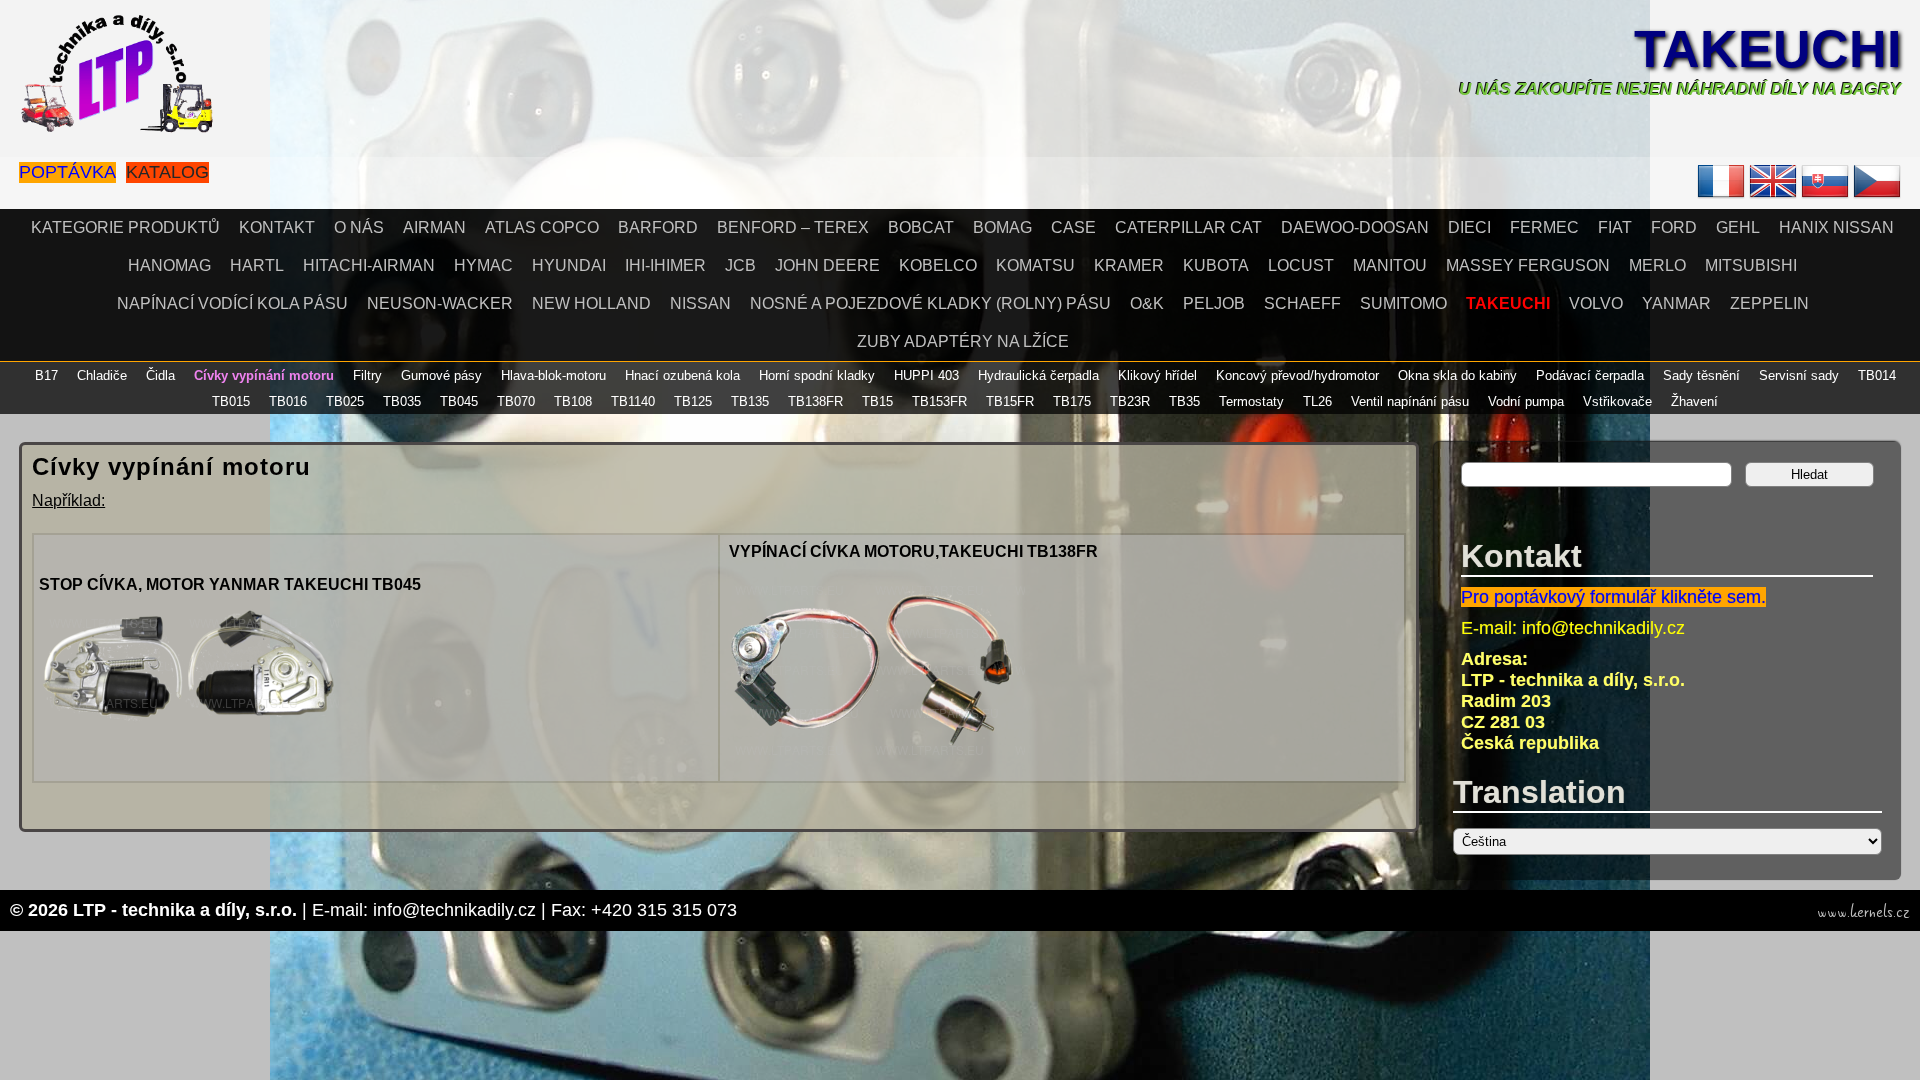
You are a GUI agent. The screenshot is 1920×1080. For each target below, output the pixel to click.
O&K (1147, 303)
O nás (359, 227)
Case (1073, 227)
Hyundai (569, 265)
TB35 (1184, 401)
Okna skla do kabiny (1457, 375)
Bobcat (921, 227)
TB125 (693, 401)
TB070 (516, 401)
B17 (46, 375)
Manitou (1390, 265)
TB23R (1130, 401)
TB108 (573, 401)
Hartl (257, 265)
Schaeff (1302, 303)
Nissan (700, 303)
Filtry (367, 375)
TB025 (345, 401)
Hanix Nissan (1836, 227)
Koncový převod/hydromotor (1297, 375)
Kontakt (277, 227)
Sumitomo (1403, 303)
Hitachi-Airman (369, 265)
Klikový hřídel (1157, 375)
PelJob (1214, 303)
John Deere (827, 265)
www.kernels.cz (1863, 912)
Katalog (167, 172)
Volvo (1596, 303)
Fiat (1615, 227)
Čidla (160, 375)
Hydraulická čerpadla (1038, 375)
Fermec (1544, 227)
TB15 (877, 401)
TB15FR (1010, 401)
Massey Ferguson (1528, 265)
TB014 (1877, 375)
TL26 (1317, 401)
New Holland (591, 303)
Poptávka (67, 172)
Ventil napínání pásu (1410, 401)
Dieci (1469, 227)
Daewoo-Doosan (1355, 227)
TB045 (459, 401)
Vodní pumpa (1526, 401)
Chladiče (102, 375)
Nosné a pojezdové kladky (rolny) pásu (930, 303)
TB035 (402, 401)
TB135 (750, 401)
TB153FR (939, 401)
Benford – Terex (793, 227)
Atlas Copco (542, 227)
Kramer (1129, 265)
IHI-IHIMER (665, 265)
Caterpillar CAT (1188, 227)
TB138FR (815, 401)
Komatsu (1035, 265)
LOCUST (1301, 265)
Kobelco (938, 265)
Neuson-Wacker (440, 303)
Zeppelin (1769, 303)
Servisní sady (1799, 375)
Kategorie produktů (125, 227)
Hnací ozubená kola (682, 375)
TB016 (288, 401)
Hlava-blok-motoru (553, 375)
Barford (658, 227)
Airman (434, 227)
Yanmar (1676, 303)
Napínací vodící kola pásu (232, 303)
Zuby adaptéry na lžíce (963, 341)
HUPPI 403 (926, 375)
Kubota (1216, 265)
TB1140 (633, 401)
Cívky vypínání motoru (264, 375)
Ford (1674, 227)
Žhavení (1694, 401)
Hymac (483, 265)
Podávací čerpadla (1590, 375)
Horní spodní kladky (817, 375)
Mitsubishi (1751, 265)
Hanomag (169, 265)
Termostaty (1251, 401)
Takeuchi (1767, 49)
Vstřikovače (1617, 401)
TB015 (231, 401)
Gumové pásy (441, 375)
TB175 (1072, 401)
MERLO (1657, 265)
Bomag (1002, 227)
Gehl (1738, 227)
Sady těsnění (1701, 375)
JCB (740, 265)
